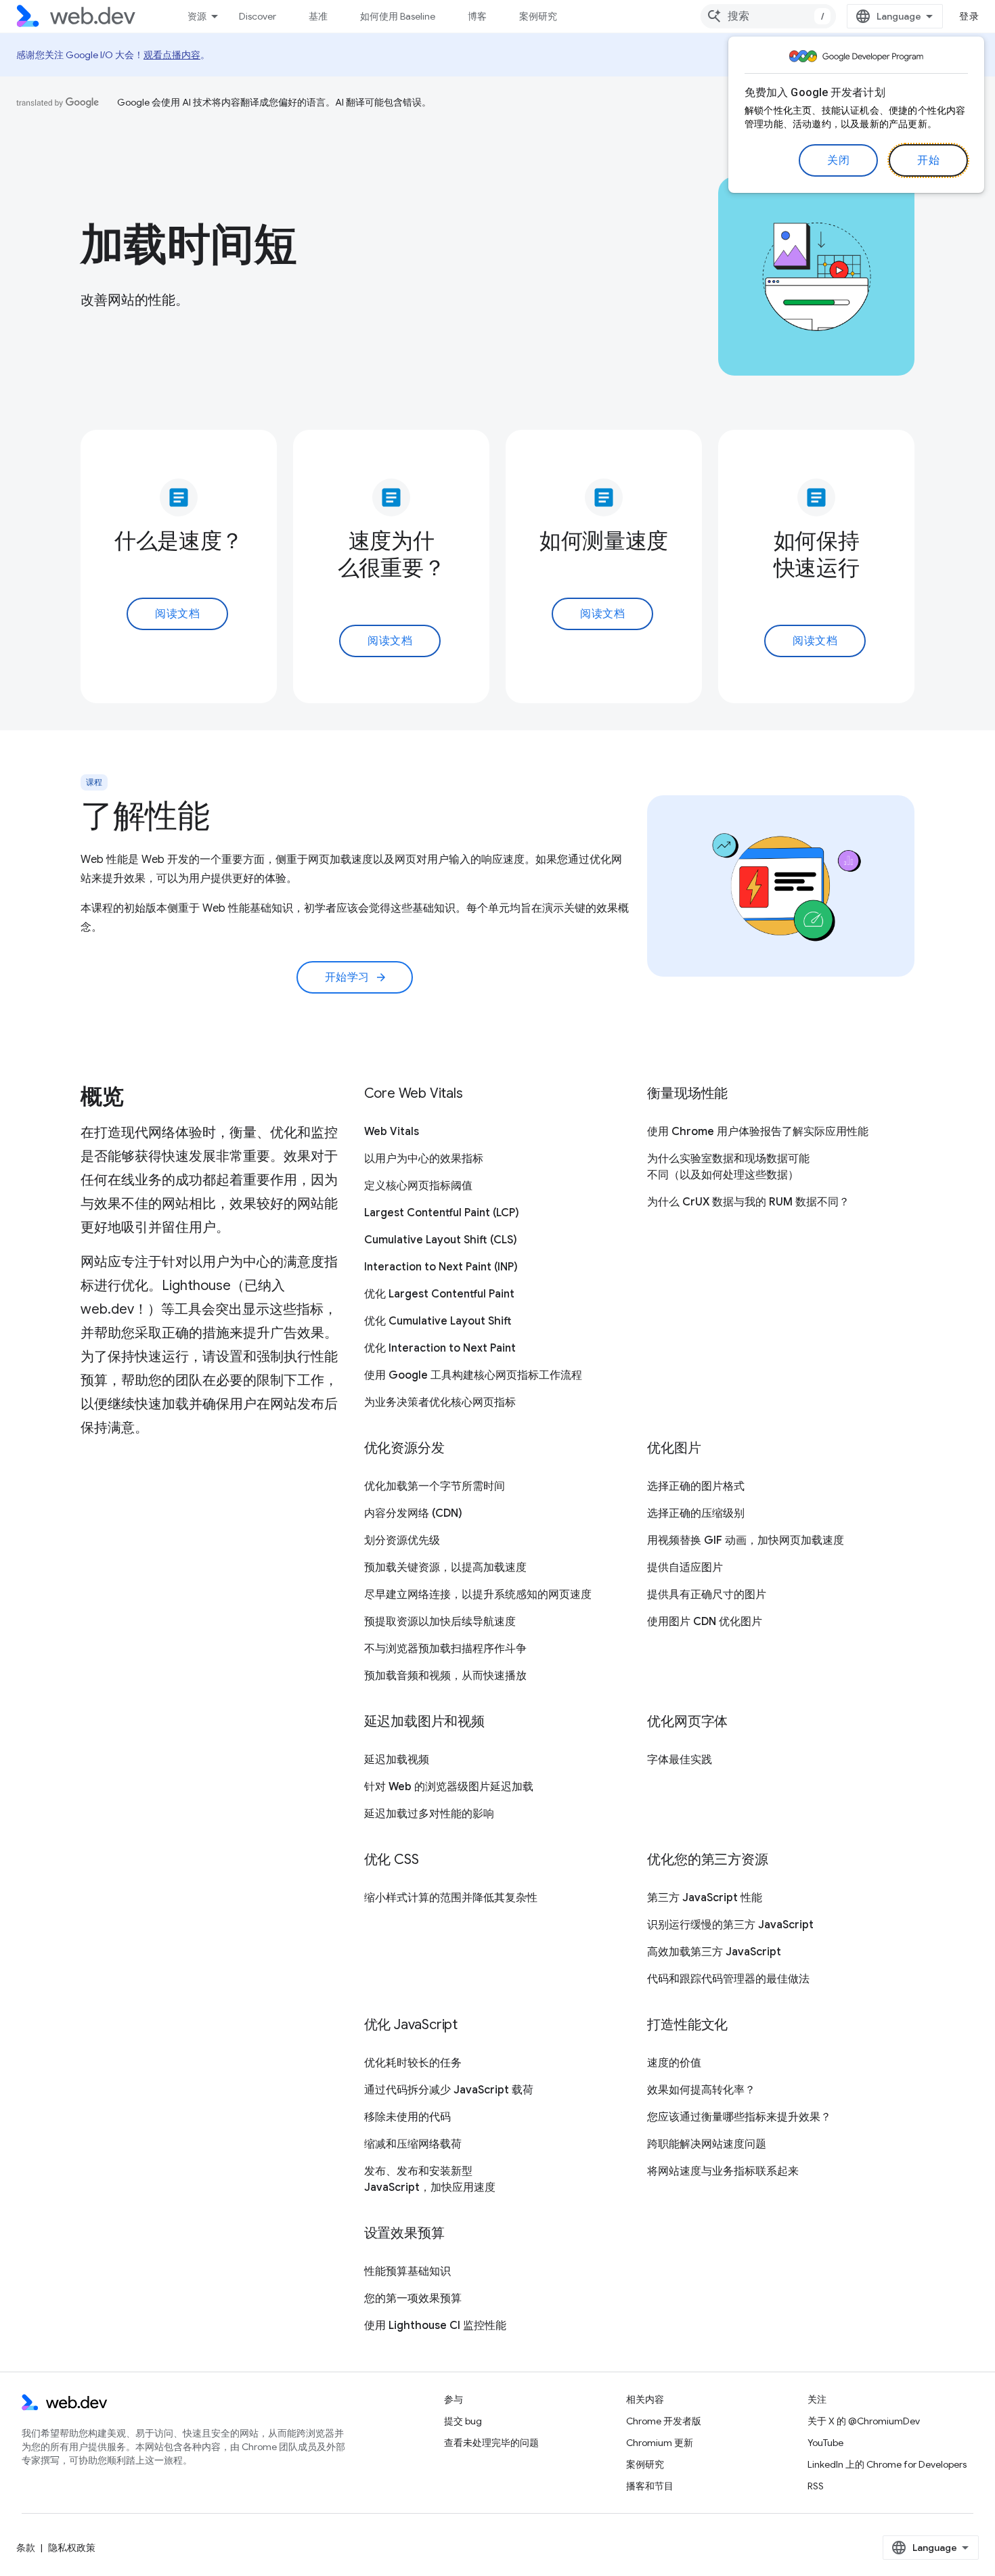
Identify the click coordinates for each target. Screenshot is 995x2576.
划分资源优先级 (402, 1540)
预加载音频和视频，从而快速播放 (445, 1676)
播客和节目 (650, 2486)
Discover (258, 16)
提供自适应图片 (685, 1568)
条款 (26, 2548)
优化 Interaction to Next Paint (440, 1348)
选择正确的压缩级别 (696, 1513)
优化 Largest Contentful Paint (439, 1294)
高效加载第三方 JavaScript (714, 1952)
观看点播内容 (172, 55)
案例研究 (538, 16)
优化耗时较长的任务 (413, 2063)
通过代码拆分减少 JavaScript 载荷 (449, 2090)
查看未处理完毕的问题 (491, 2443)
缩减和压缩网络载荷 (413, 2144)
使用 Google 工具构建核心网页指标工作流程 (473, 1375)
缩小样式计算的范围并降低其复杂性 (451, 1898)
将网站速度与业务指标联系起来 (723, 2171)
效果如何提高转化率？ (701, 2090)
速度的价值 (674, 2063)
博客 (477, 16)
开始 (928, 160)
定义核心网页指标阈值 (418, 1186)
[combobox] (768, 16)
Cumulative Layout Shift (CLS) (441, 1240)
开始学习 (356, 977)
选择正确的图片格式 (696, 1486)
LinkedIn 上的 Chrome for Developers (887, 2464)
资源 (197, 16)
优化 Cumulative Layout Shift (438, 1321)
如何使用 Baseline (398, 16)
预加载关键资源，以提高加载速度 (445, 1568)
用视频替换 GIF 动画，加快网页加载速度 (746, 1540)
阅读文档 (177, 614)
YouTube (825, 2443)
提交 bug (463, 2421)
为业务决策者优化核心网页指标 (440, 1402)
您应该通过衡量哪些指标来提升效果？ (739, 2117)
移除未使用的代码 (407, 2117)
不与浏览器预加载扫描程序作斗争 (445, 1649)
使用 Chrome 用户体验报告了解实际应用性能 (758, 1132)
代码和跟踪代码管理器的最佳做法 (728, 1979)
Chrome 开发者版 (664, 2421)
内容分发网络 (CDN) (413, 1513)
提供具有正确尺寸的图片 (707, 1595)
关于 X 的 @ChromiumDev (864, 2421)
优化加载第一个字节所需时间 (435, 1486)
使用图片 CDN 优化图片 (705, 1622)
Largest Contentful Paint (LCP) (442, 1213)
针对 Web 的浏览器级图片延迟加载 (449, 1787)
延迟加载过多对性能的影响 (429, 1814)
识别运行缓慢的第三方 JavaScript (730, 1925)
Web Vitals (392, 1132)
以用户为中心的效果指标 (424, 1159)
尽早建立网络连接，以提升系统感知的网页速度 (478, 1595)
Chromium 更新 (660, 2443)
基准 (318, 16)
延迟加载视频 (397, 1760)
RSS (816, 2486)
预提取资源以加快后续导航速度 (440, 1622)
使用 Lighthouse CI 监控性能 (435, 2326)
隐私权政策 (72, 2548)
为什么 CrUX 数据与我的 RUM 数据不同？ (748, 1202)
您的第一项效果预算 (413, 2299)
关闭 (838, 160)
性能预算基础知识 (407, 2271)
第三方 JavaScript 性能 (705, 1898)
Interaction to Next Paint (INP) (441, 1267)
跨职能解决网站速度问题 (707, 2144)
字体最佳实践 (680, 1760)
